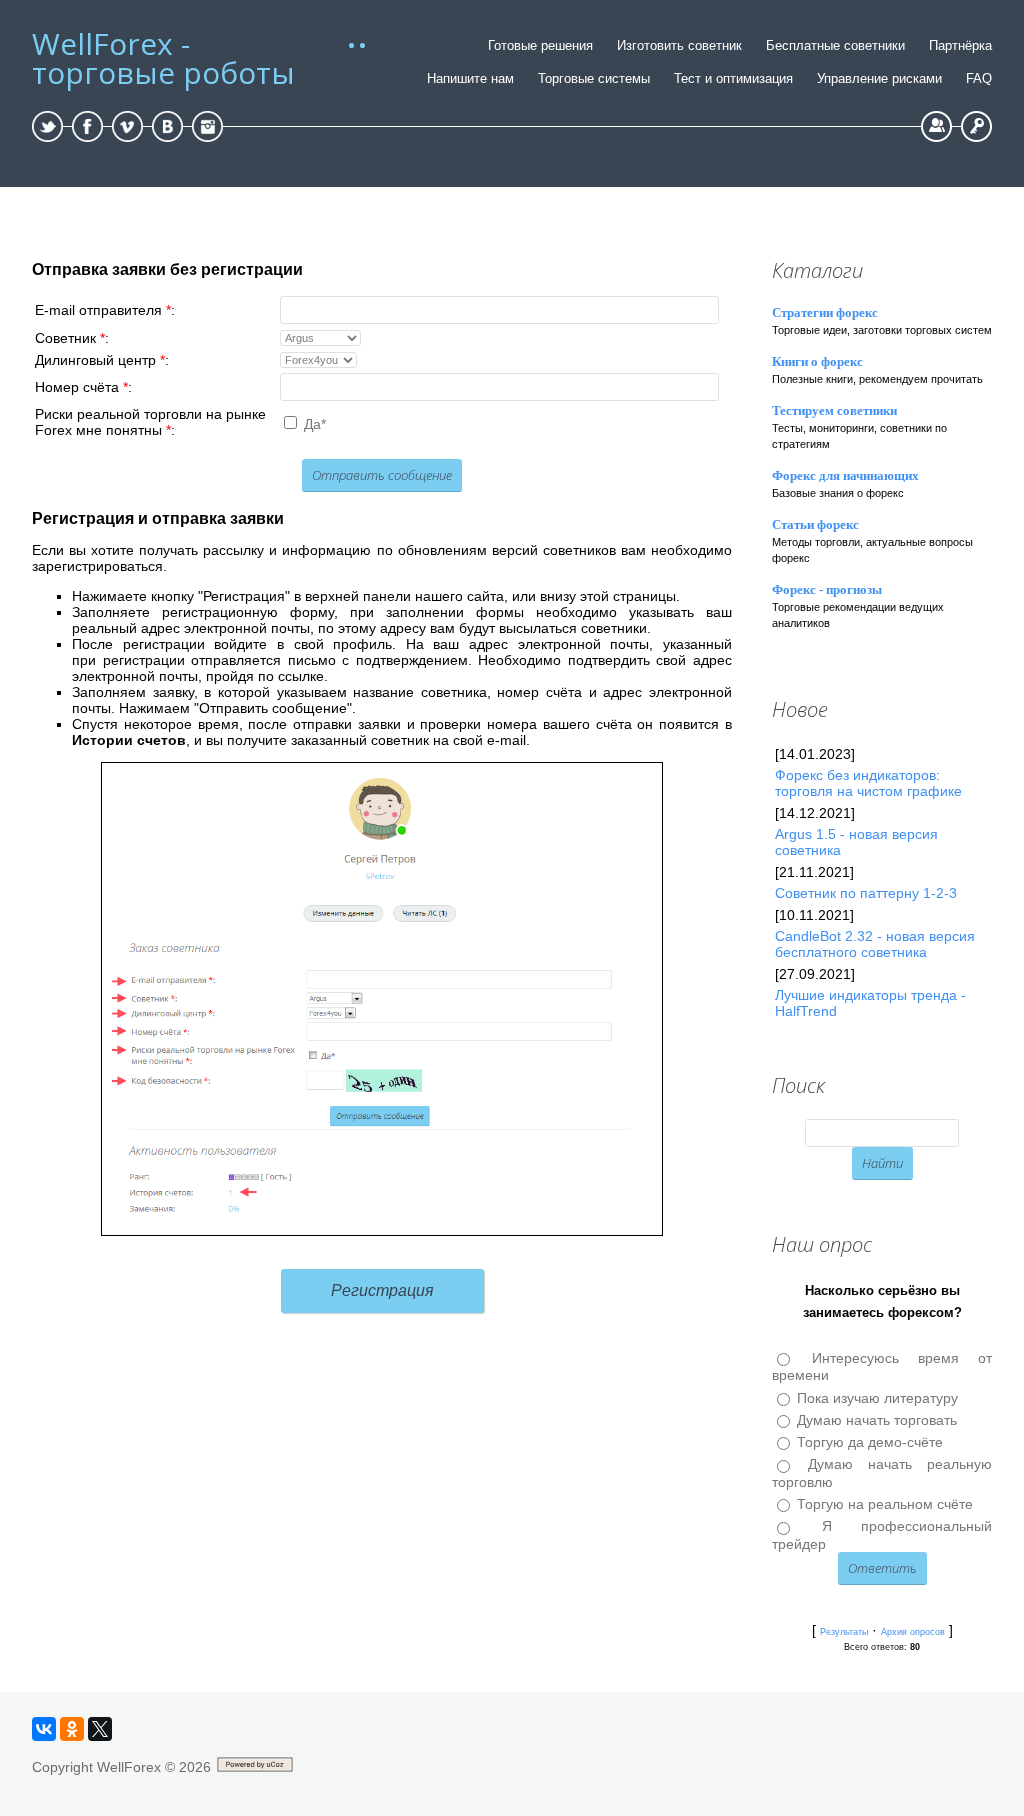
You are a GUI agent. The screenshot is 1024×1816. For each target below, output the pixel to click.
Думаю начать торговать (877, 1420)
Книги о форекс (817, 361)
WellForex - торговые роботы (163, 58)
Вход (976, 126)
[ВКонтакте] (44, 1729)
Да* (315, 424)
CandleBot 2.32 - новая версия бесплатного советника (875, 944)
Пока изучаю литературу (877, 1398)
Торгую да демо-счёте (870, 1442)
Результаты (844, 1632)
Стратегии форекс (825, 312)
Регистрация (936, 126)
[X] (100, 1729)
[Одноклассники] (72, 1729)
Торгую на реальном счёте (885, 1504)
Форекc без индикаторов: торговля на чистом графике (868, 783)
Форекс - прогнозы (827, 589)
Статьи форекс (815, 524)
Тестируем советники (834, 410)
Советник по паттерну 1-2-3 (866, 893)
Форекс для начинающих (845, 475)
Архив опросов (913, 1632)
